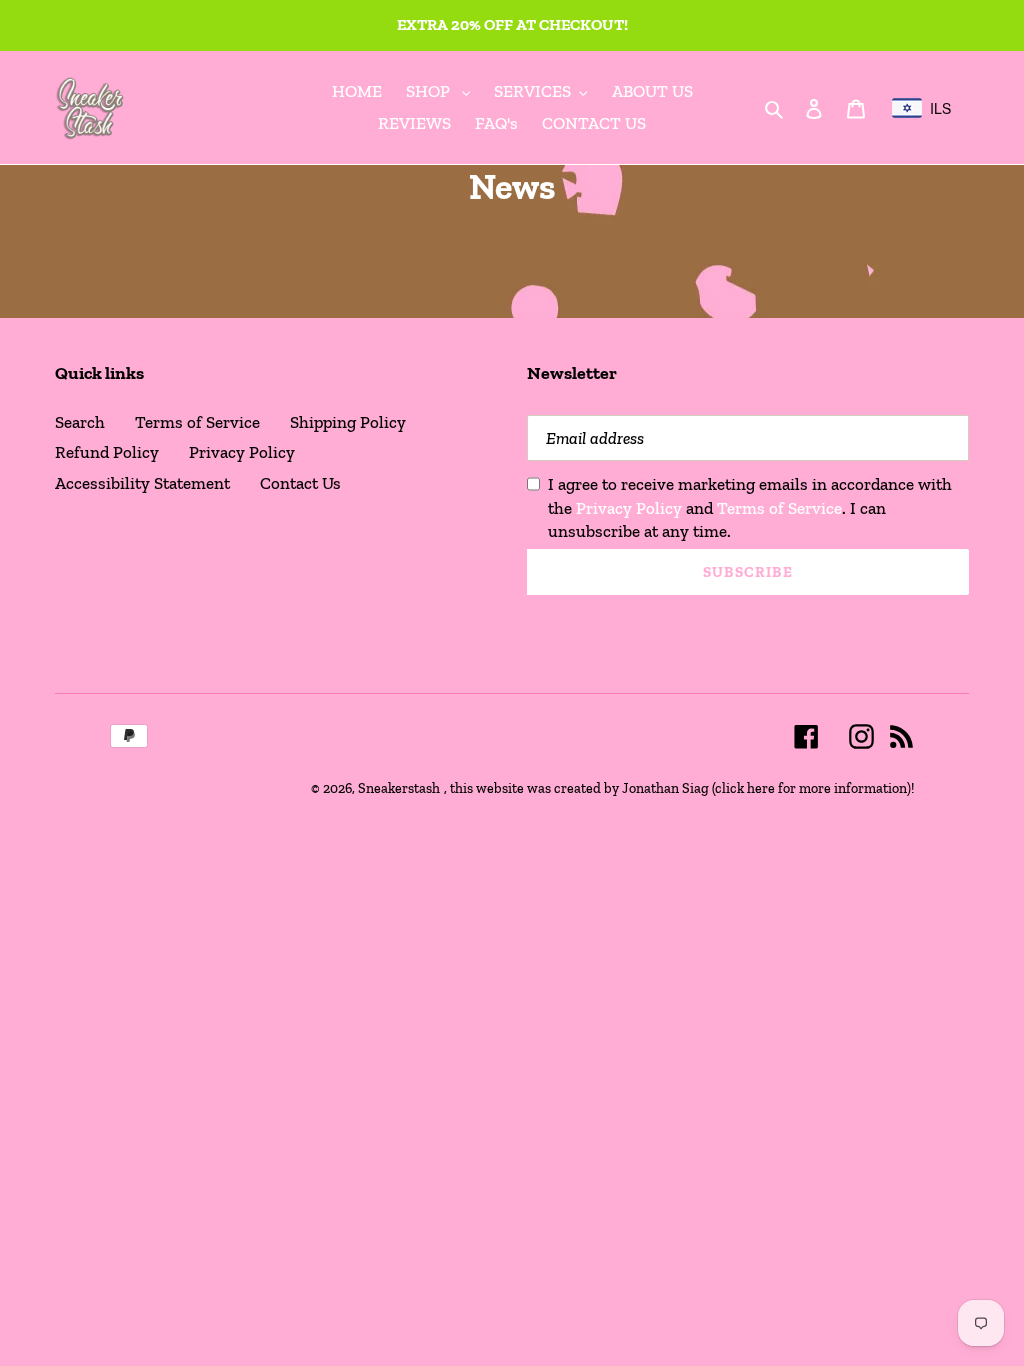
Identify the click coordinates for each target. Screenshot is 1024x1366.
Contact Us (300, 483)
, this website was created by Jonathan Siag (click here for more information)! (679, 788)
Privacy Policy (242, 452)
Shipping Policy (348, 422)
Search (80, 422)
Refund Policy (107, 452)
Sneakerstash (399, 788)
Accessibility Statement (142, 483)
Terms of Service (197, 422)
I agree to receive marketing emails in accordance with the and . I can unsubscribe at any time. (750, 508)
